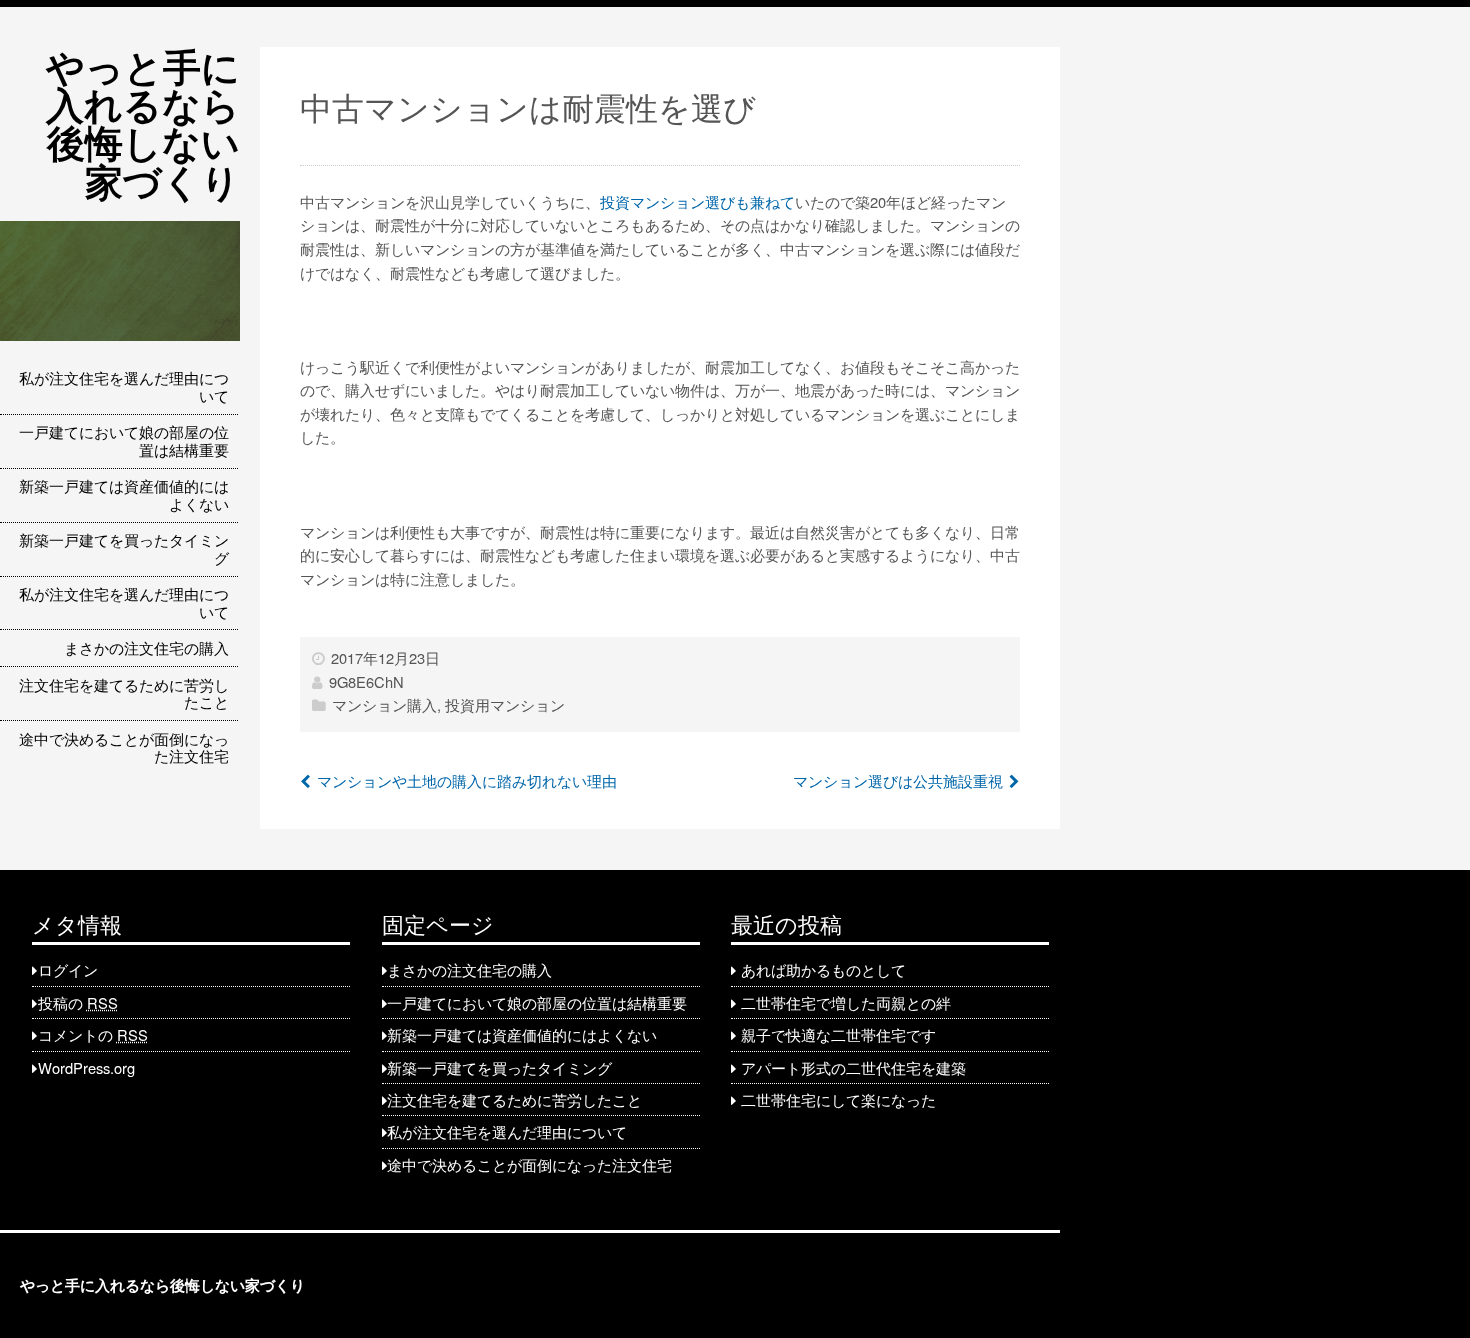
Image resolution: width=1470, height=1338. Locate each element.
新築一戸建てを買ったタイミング (124, 548)
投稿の (78, 1002)
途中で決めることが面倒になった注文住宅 (124, 747)
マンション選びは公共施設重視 (898, 780)
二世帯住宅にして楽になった (838, 1099)
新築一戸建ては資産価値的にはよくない (124, 494)
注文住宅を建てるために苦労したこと (124, 693)
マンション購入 (384, 704)
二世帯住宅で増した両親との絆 (846, 1002)
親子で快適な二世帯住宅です (838, 1034)
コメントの (93, 1034)
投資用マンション (505, 704)
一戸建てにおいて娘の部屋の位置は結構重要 (124, 440)
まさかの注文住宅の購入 (146, 647)
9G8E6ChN (366, 681)
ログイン (68, 969)
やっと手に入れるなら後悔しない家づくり (143, 123)
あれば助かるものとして (823, 969)
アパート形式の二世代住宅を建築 (853, 1067)
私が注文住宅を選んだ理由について (124, 386)
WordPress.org (86, 1067)
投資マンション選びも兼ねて (697, 201)
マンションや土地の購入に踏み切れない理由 (467, 780)
